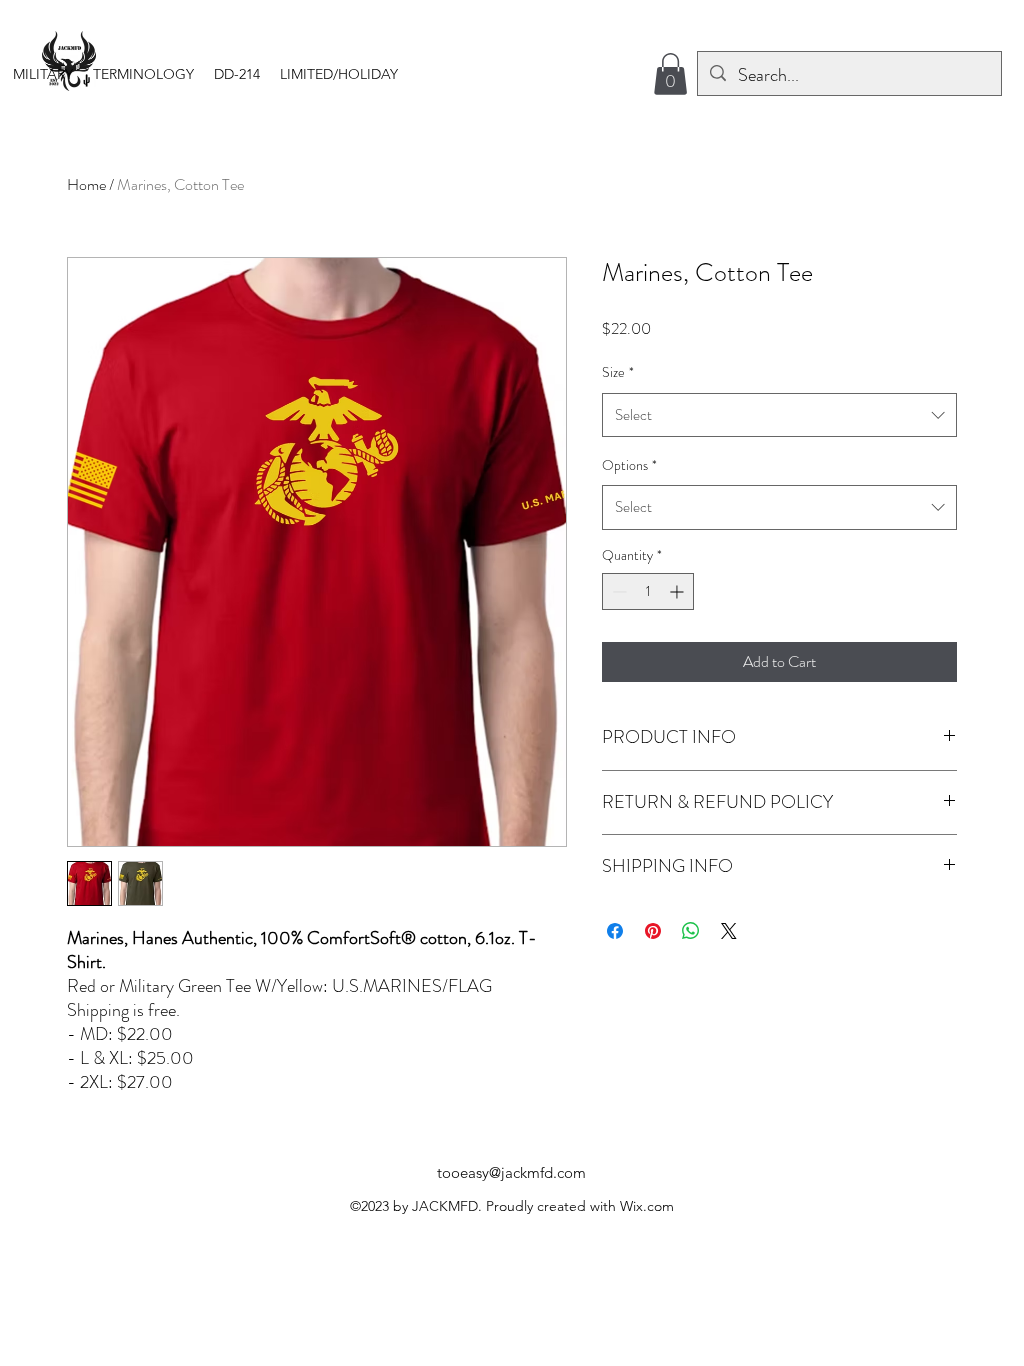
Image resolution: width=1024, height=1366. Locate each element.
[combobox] (779, 415)
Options (629, 465)
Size (618, 372)
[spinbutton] (648, 591)
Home (86, 184)
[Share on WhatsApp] (691, 931)
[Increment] (678, 591)
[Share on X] (729, 931)
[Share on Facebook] (615, 931)
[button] (43, 74)
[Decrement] (617, 591)
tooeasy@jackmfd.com (511, 1172)
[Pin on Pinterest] (653, 931)
